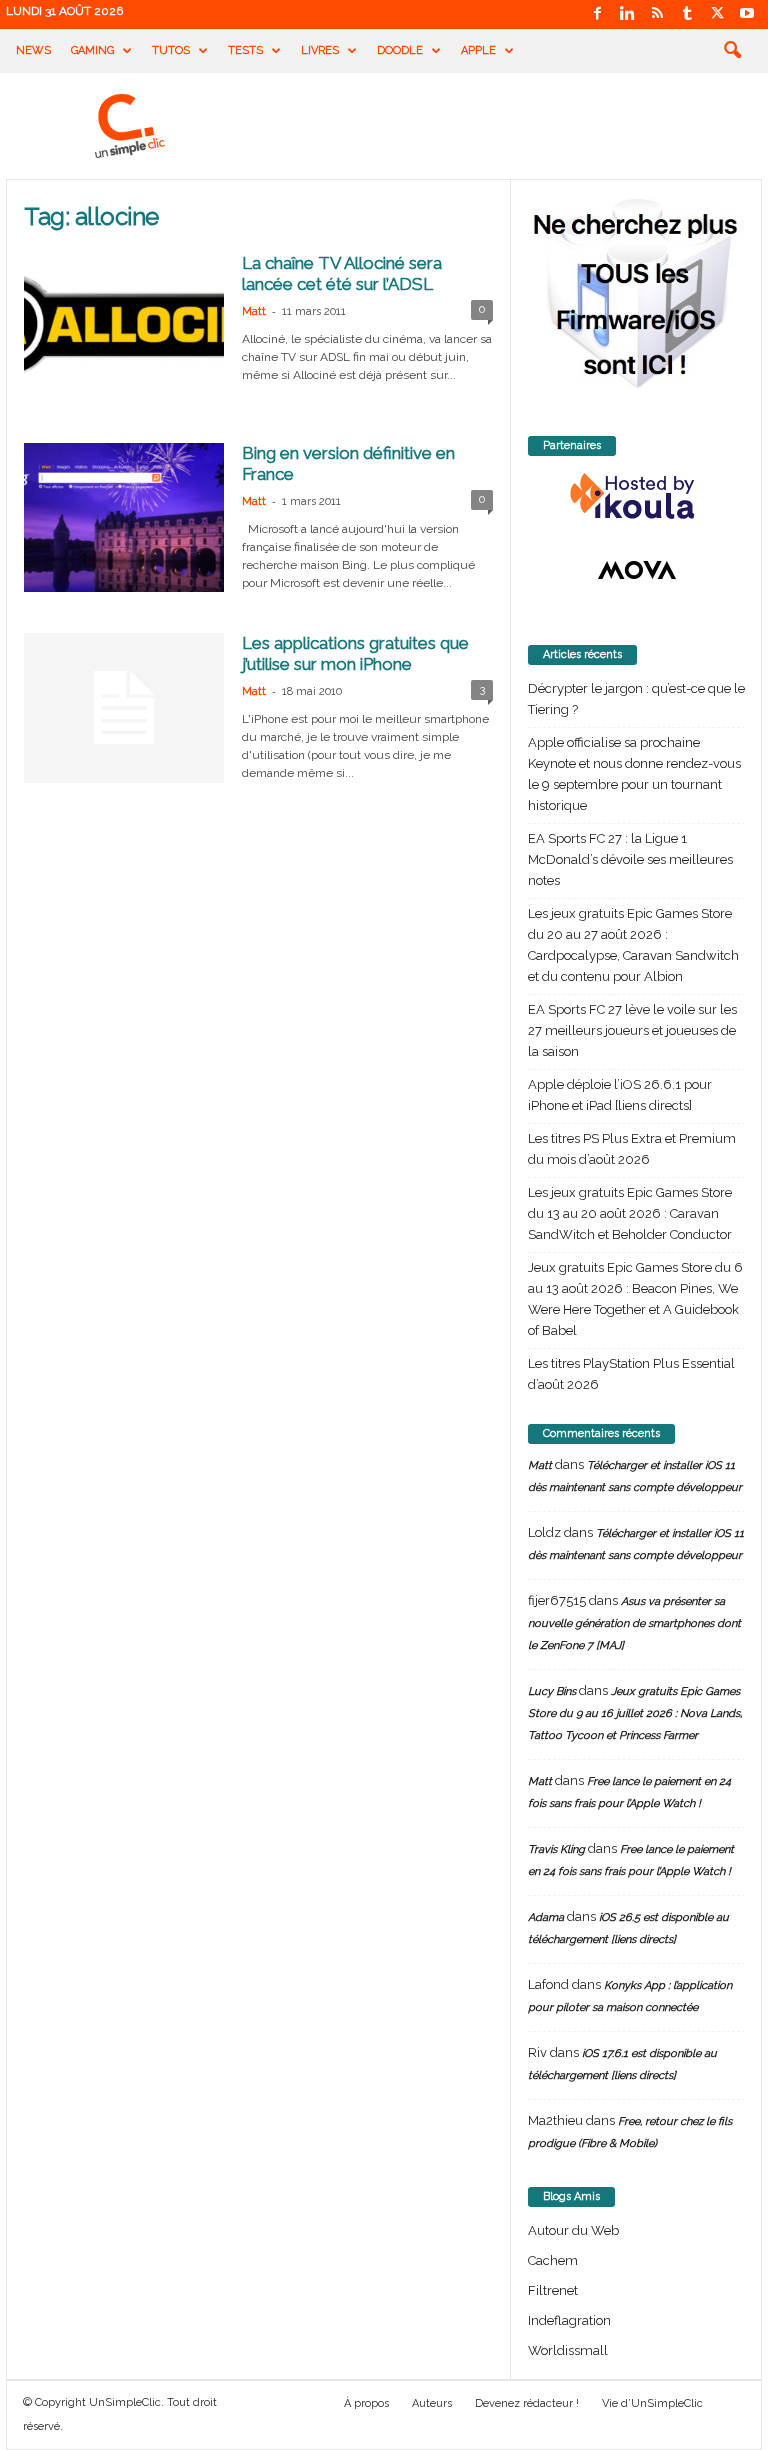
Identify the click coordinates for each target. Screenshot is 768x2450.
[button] (732, 51)
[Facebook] (597, 14)
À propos (366, 2403)
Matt (254, 311)
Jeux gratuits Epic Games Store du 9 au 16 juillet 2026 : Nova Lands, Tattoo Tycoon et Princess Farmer (635, 1713)
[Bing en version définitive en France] (124, 517)
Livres (320, 50)
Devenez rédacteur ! (527, 2403)
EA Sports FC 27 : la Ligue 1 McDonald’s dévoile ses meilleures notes (630, 859)
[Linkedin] (627, 14)
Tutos (171, 50)
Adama (546, 1917)
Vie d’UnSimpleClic (652, 2403)
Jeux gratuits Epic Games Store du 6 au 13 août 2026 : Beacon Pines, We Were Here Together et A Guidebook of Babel (635, 1299)
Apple (478, 50)
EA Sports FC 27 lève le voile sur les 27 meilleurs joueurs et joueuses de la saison (632, 1030)
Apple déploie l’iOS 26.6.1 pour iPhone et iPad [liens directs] (620, 1095)
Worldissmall (568, 2350)
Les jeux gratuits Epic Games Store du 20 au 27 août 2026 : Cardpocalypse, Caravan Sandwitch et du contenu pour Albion (633, 945)
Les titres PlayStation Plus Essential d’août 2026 (631, 1374)
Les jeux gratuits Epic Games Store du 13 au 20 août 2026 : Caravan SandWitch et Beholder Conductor (630, 1213)
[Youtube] (747, 14)
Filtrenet (553, 2290)
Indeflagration (569, 2320)
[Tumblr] (687, 14)
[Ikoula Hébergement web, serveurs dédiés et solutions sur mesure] (636, 497)
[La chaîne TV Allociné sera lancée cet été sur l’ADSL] (124, 327)
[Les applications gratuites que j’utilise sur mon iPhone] (124, 708)
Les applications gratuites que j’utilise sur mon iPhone (355, 653)
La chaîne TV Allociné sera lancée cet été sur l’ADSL (342, 273)
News (33, 50)
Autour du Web (573, 2230)
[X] (717, 14)
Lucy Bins (552, 1691)
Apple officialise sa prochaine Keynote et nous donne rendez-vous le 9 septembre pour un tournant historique (634, 774)
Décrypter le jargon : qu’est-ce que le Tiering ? (636, 699)
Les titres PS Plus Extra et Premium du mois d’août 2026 (632, 1149)
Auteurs (432, 2403)
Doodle (400, 50)
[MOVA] (636, 570)
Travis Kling (556, 1849)
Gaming (92, 50)
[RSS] (657, 14)
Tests (245, 50)
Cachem (553, 2260)
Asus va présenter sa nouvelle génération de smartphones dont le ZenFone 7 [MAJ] (634, 1623)
